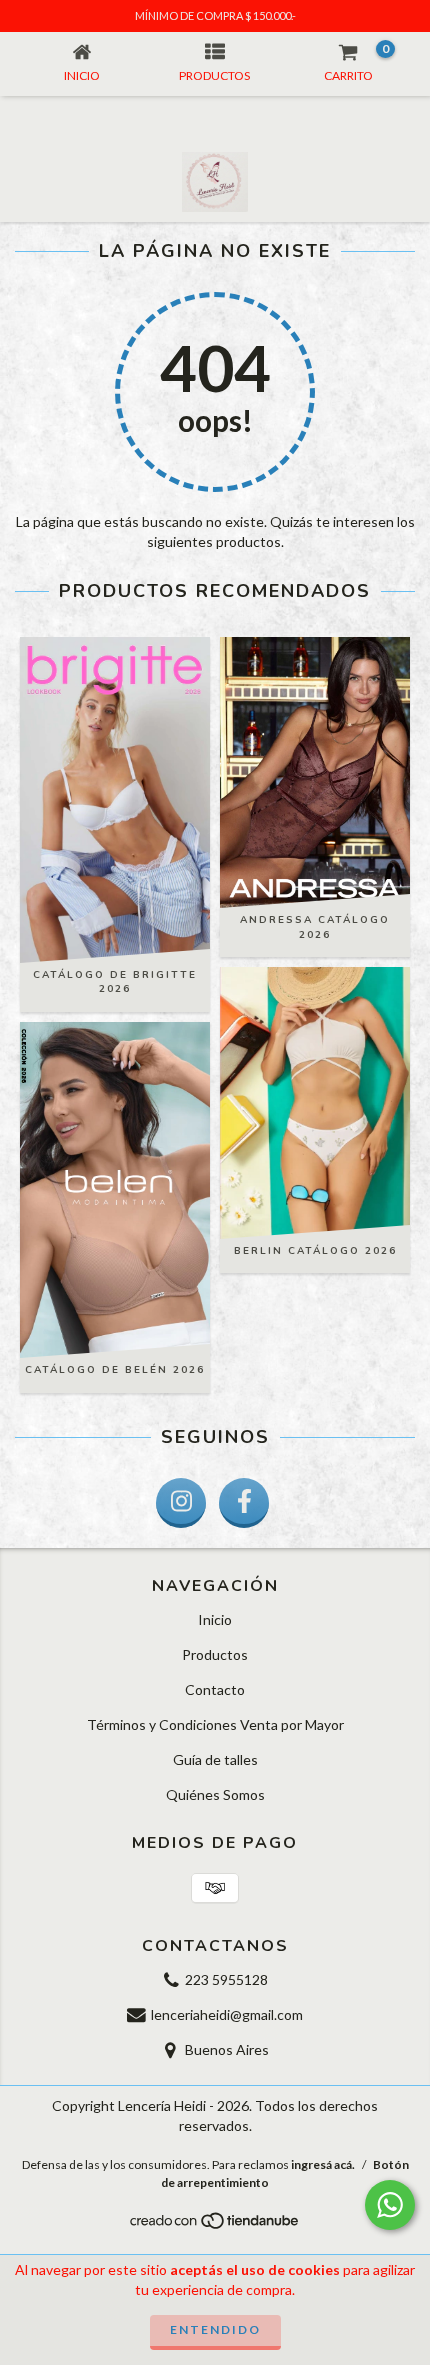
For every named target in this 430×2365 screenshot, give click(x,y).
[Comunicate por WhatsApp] (390, 2205)
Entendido (215, 2329)
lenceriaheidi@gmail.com (227, 2014)
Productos (215, 1654)
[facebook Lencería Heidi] (244, 1503)
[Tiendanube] (215, 2225)
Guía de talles (215, 1759)
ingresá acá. (323, 2164)
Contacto (215, 1689)
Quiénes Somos (215, 1794)
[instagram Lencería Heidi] (181, 1503)
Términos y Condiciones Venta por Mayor (215, 1724)
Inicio (215, 1619)
